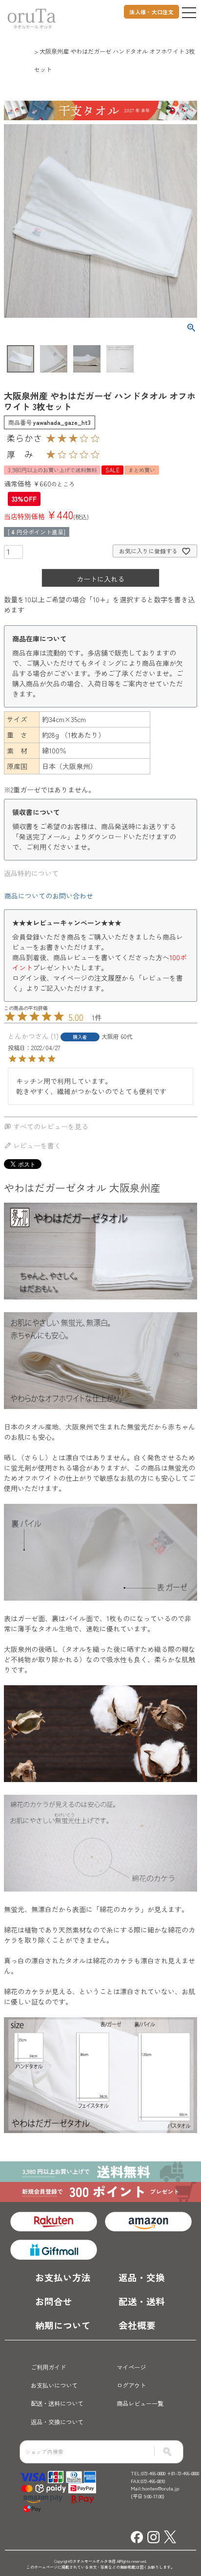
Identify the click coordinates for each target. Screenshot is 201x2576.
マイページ (131, 2367)
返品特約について (31, 873)
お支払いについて (54, 2385)
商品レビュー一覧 (140, 2403)
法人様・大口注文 (151, 12)
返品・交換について (57, 2422)
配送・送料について (57, 2403)
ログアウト (131, 2385)
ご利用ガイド (48, 2367)
